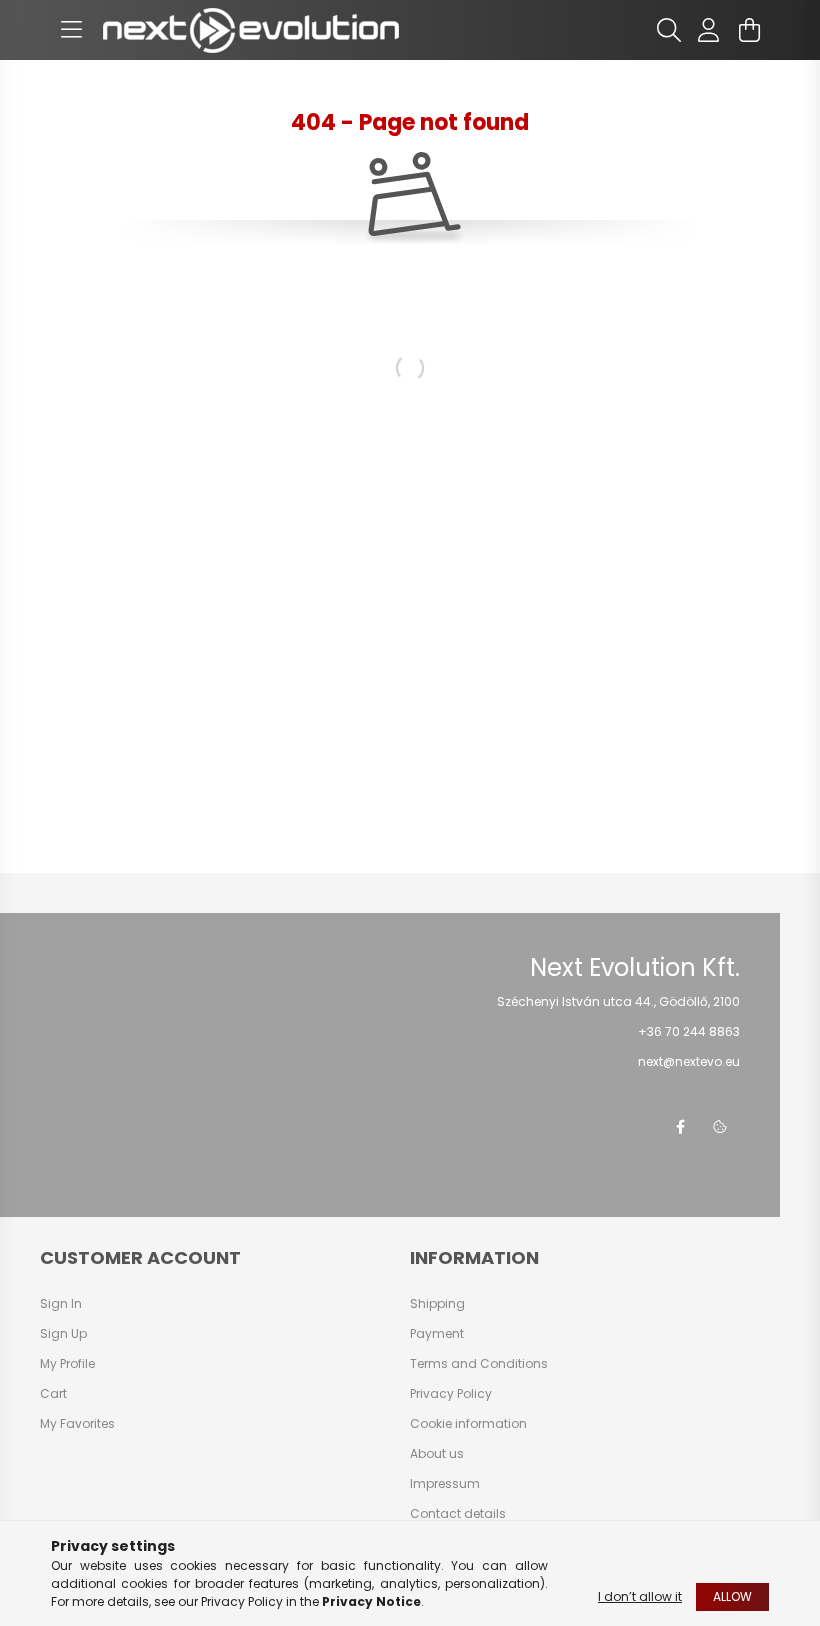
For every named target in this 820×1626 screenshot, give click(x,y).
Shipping (437, 1304)
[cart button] (749, 30)
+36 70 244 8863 (689, 1031)
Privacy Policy (451, 1394)
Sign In (61, 1304)
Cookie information (468, 1424)
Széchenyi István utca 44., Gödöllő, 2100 (618, 1001)
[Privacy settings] (720, 1127)
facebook (680, 1127)
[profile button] (709, 30)
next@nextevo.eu (689, 1061)
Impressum (445, 1484)
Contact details (458, 1514)
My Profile (67, 1364)
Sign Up (63, 1334)
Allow (732, 1596)
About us (437, 1454)
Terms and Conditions (479, 1364)
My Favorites (77, 1424)
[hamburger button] (71, 30)
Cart (53, 1394)
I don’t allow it (640, 1596)
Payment (437, 1334)
